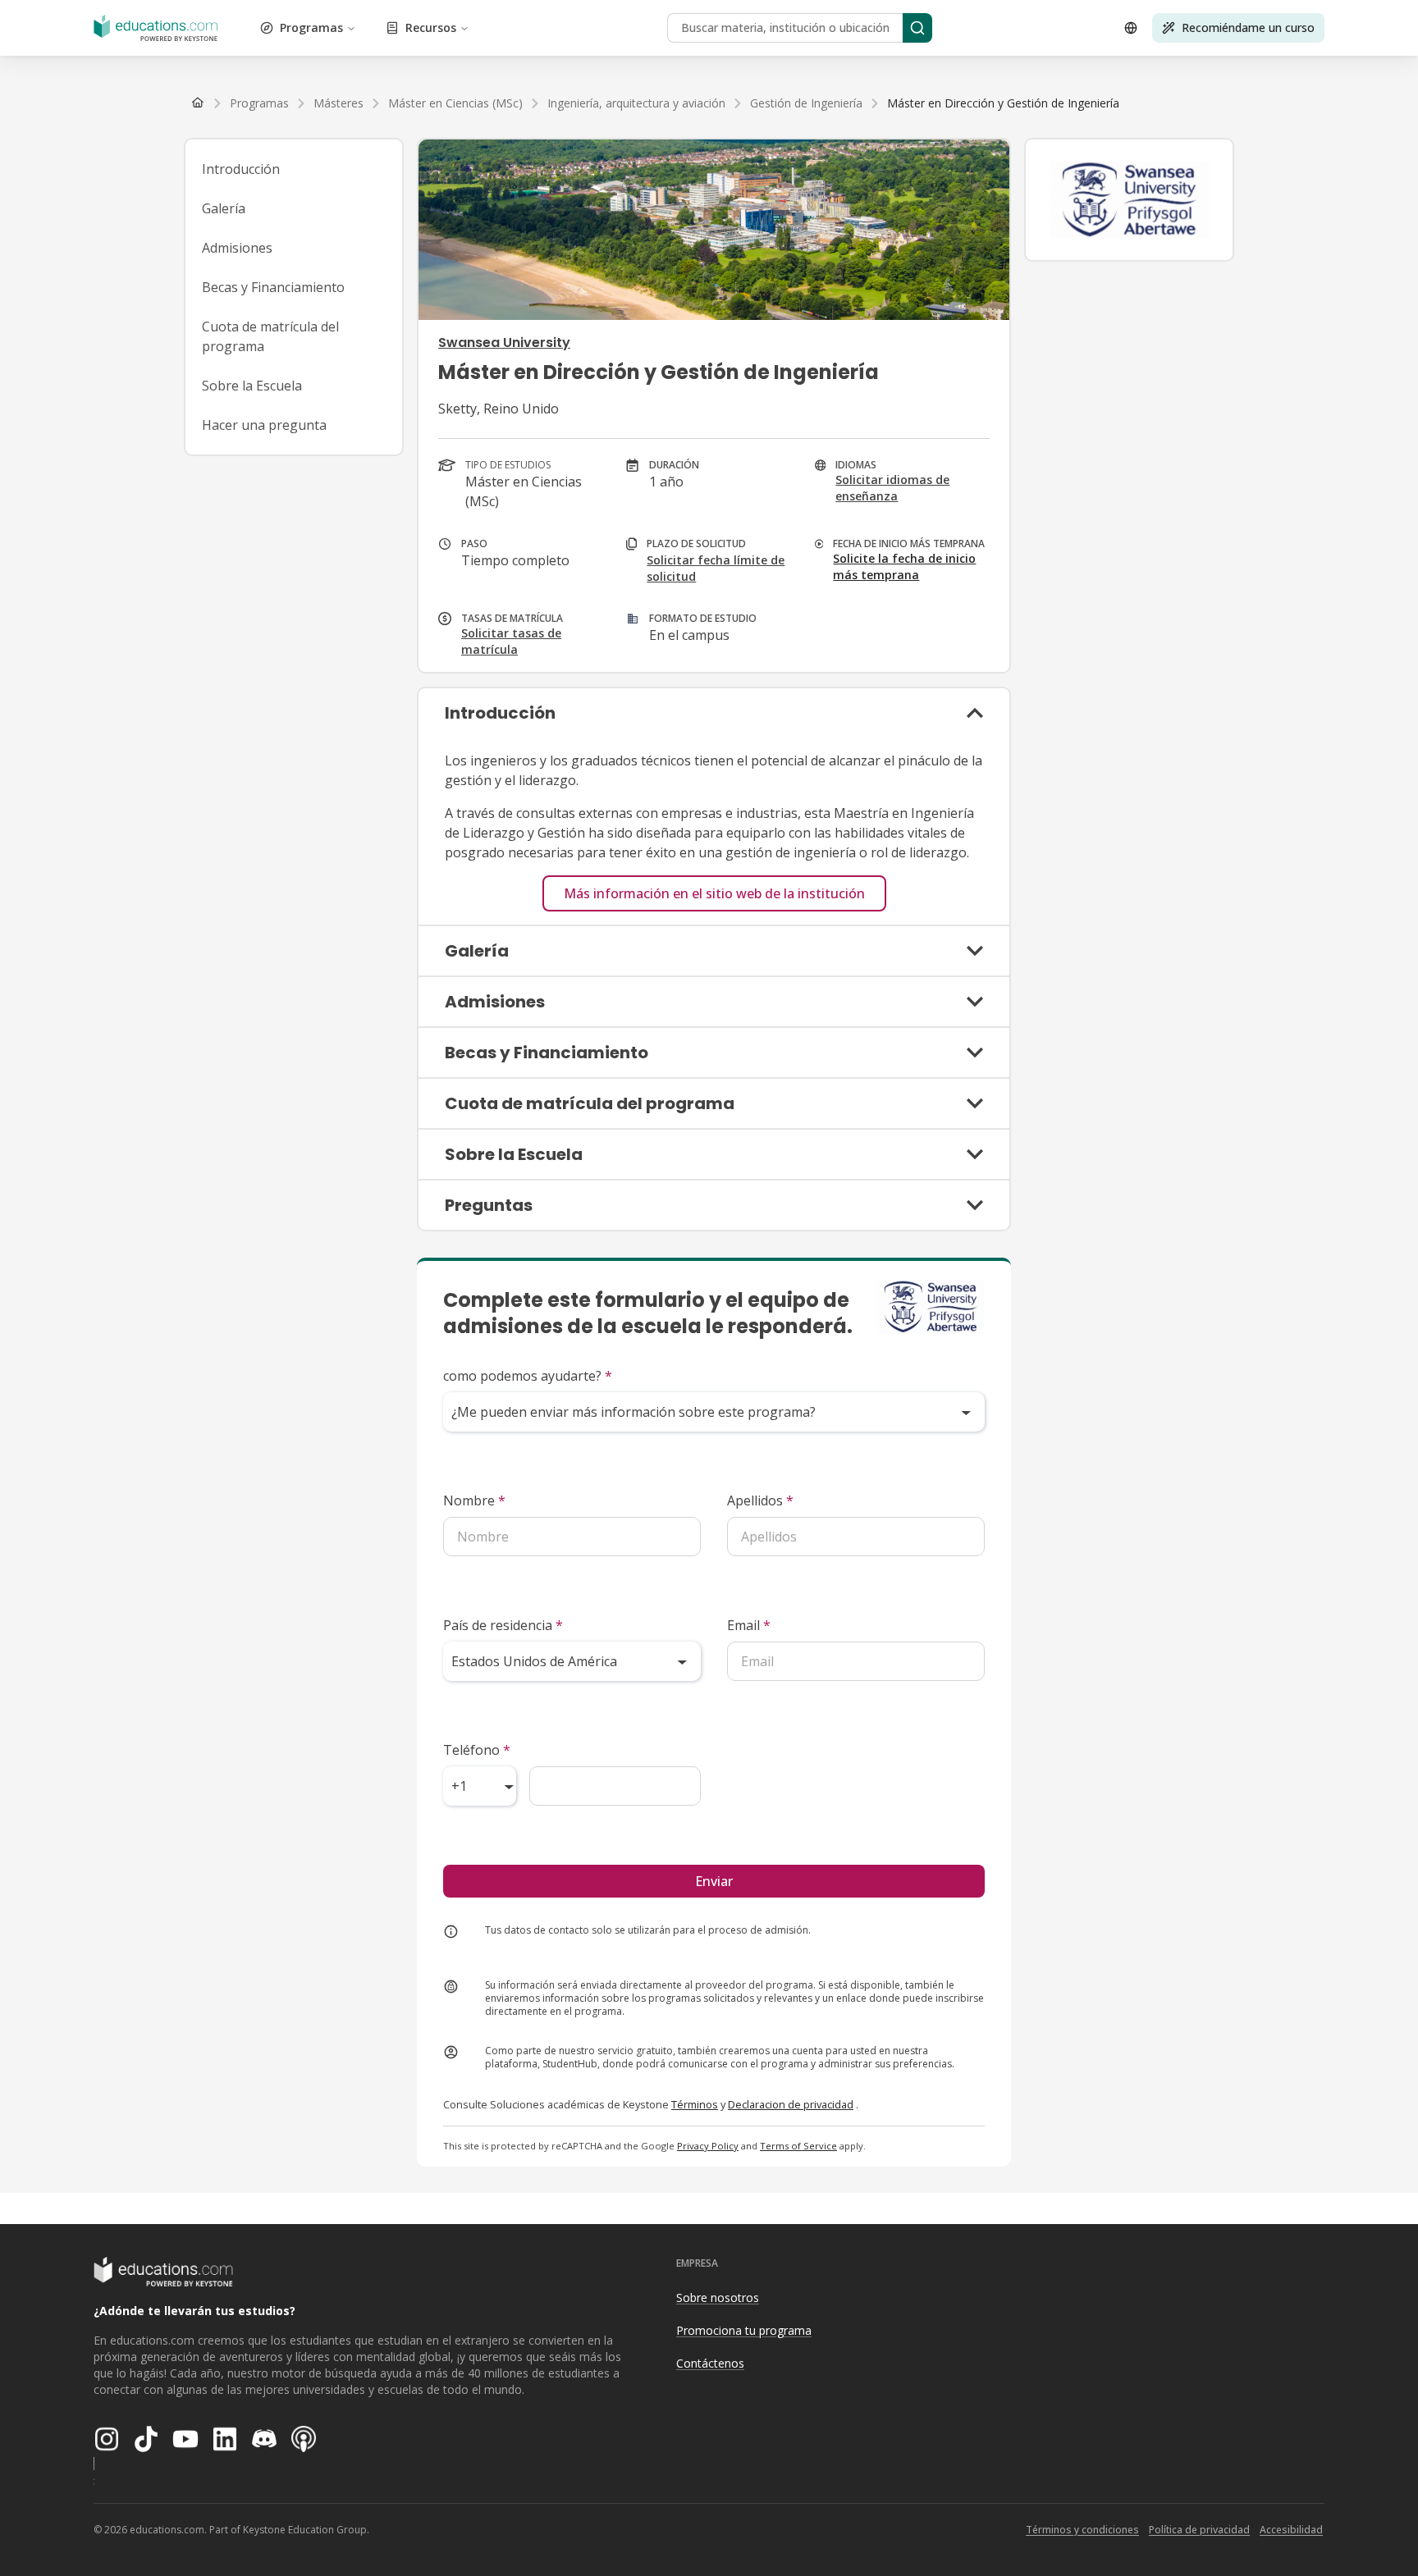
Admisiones (237, 248)
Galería (224, 208)
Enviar (714, 1881)
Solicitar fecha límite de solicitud (716, 568)
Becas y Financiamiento (273, 287)
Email (749, 1625)
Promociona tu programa (744, 2330)
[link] (1003, 103)
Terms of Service (798, 2146)
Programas (311, 27)
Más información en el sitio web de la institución (714, 893)
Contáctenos (710, 2363)
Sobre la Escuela (252, 386)
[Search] (917, 28)
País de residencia (503, 1625)
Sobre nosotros (718, 2297)
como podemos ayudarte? (528, 1376)
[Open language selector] (1131, 28)
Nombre (474, 1500)
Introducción (241, 169)
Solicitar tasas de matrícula (511, 641)
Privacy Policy (708, 2146)
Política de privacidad (1199, 2530)
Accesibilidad (1291, 2530)
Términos (695, 2104)
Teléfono (477, 1750)
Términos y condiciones (1082, 2530)
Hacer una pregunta (264, 425)
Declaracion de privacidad (791, 2104)
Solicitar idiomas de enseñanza (892, 488)
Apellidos (760, 1500)
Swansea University (504, 343)
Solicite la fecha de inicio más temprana (904, 566)
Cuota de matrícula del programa (270, 336)
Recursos (431, 27)
